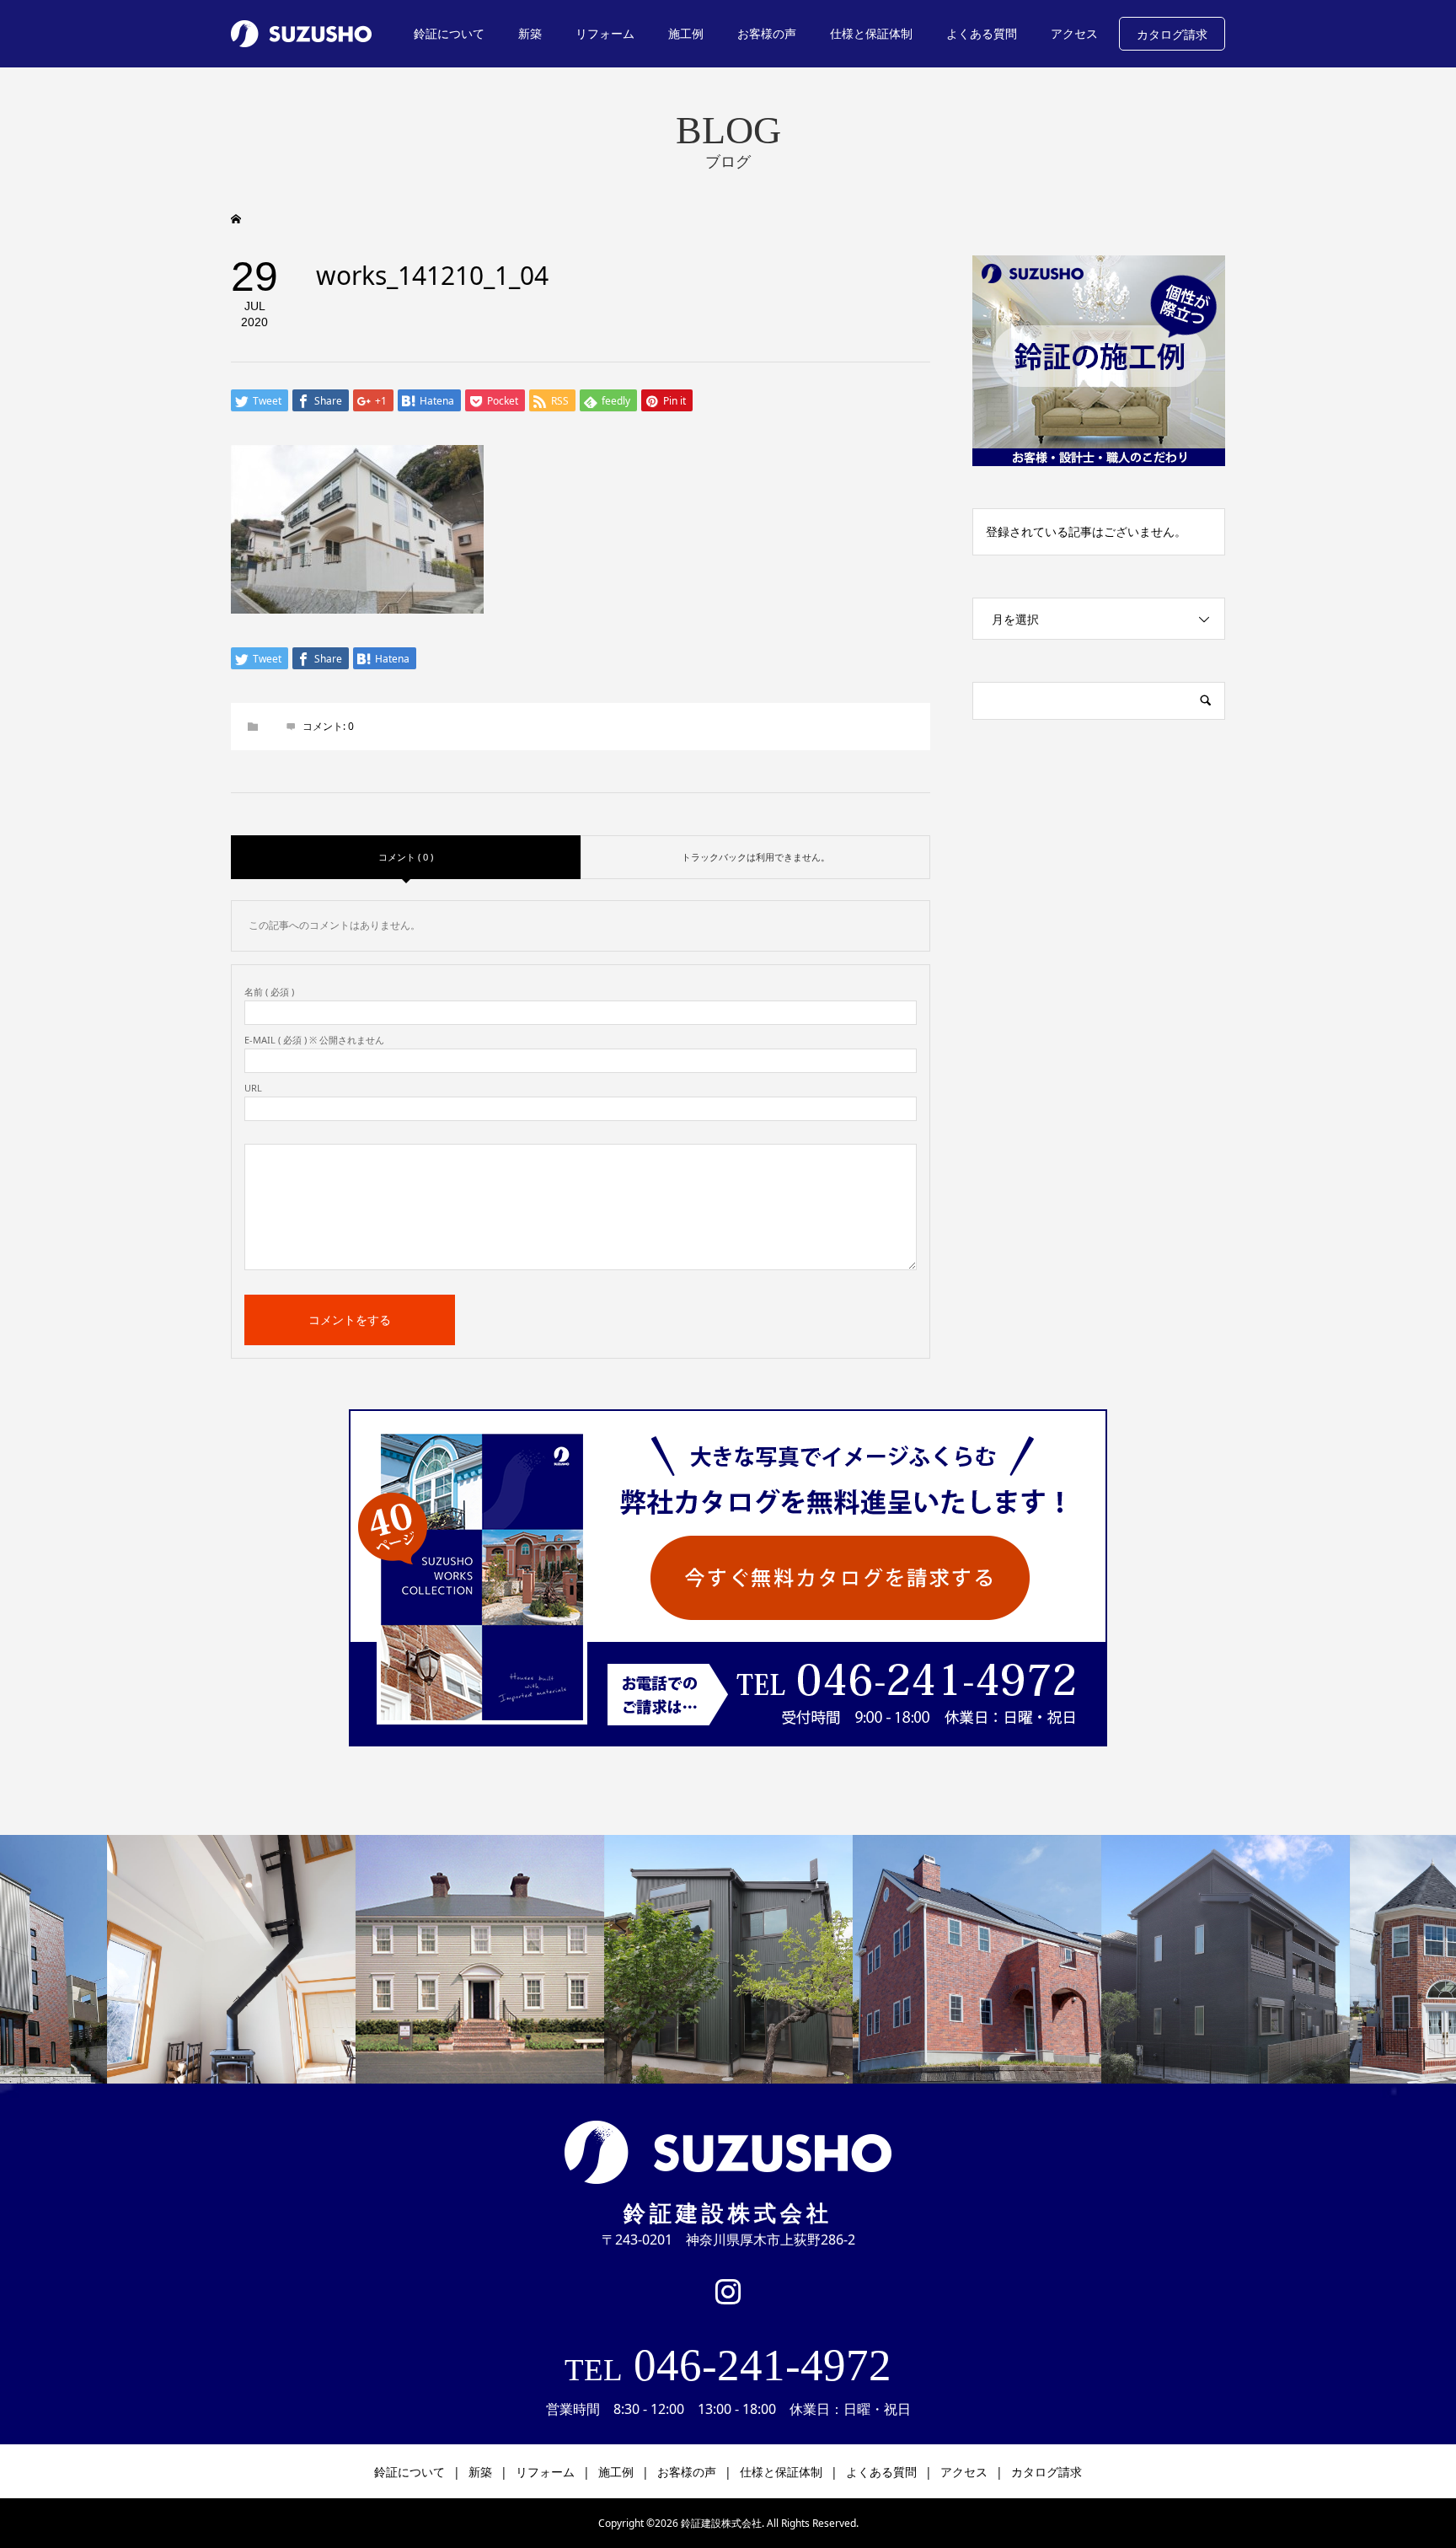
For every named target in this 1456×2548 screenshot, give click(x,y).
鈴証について (449, 33)
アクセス (1074, 33)
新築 (530, 33)
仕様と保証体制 (871, 33)
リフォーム (605, 33)
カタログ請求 (1172, 34)
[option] (231, 1959)
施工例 (686, 33)
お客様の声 (767, 33)
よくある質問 (982, 33)
